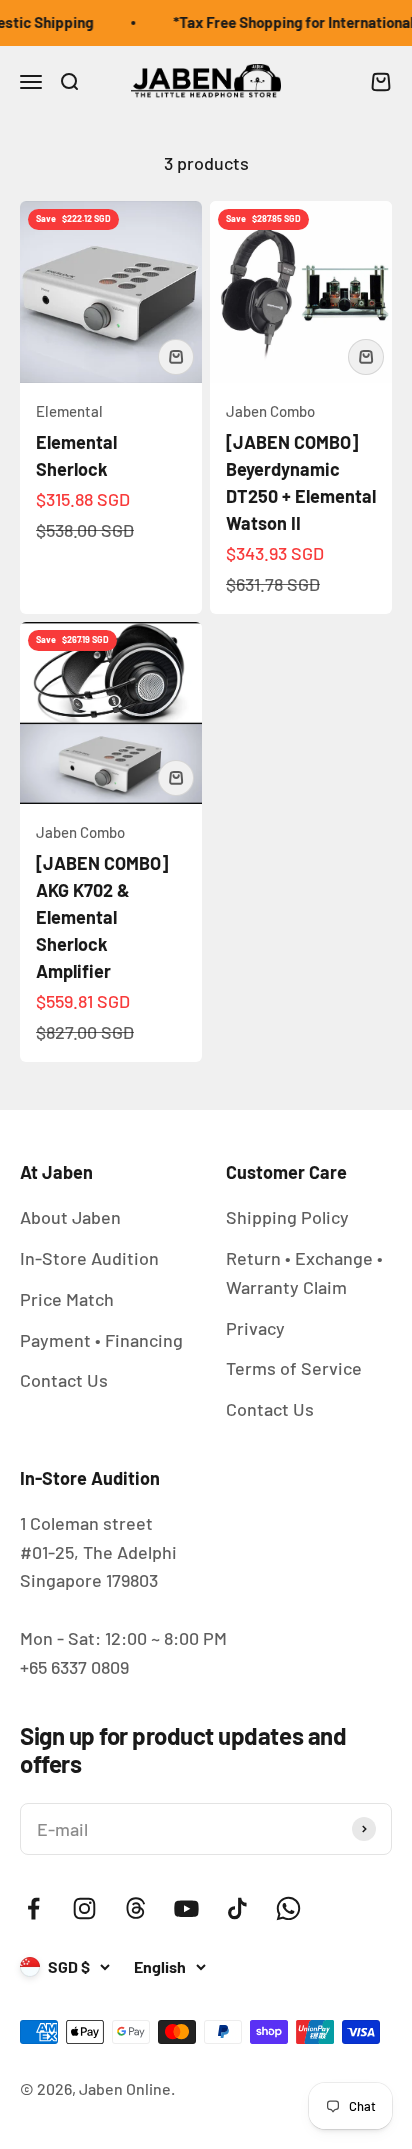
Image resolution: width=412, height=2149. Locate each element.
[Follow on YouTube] (186, 1908)
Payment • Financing (101, 1340)
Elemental (69, 411)
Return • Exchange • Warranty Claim (304, 1272)
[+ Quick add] (176, 357)
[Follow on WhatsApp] (288, 1908)
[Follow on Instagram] (84, 1908)
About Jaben (70, 1217)
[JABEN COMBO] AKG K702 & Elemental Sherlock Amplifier (102, 917)
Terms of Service (294, 1368)
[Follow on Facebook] (33, 1908)
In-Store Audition (89, 1258)
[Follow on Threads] (135, 1908)
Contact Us (64, 1380)
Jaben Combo (270, 411)
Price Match (67, 1299)
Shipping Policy (287, 1217)
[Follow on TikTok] (237, 1908)
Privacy (255, 1328)
